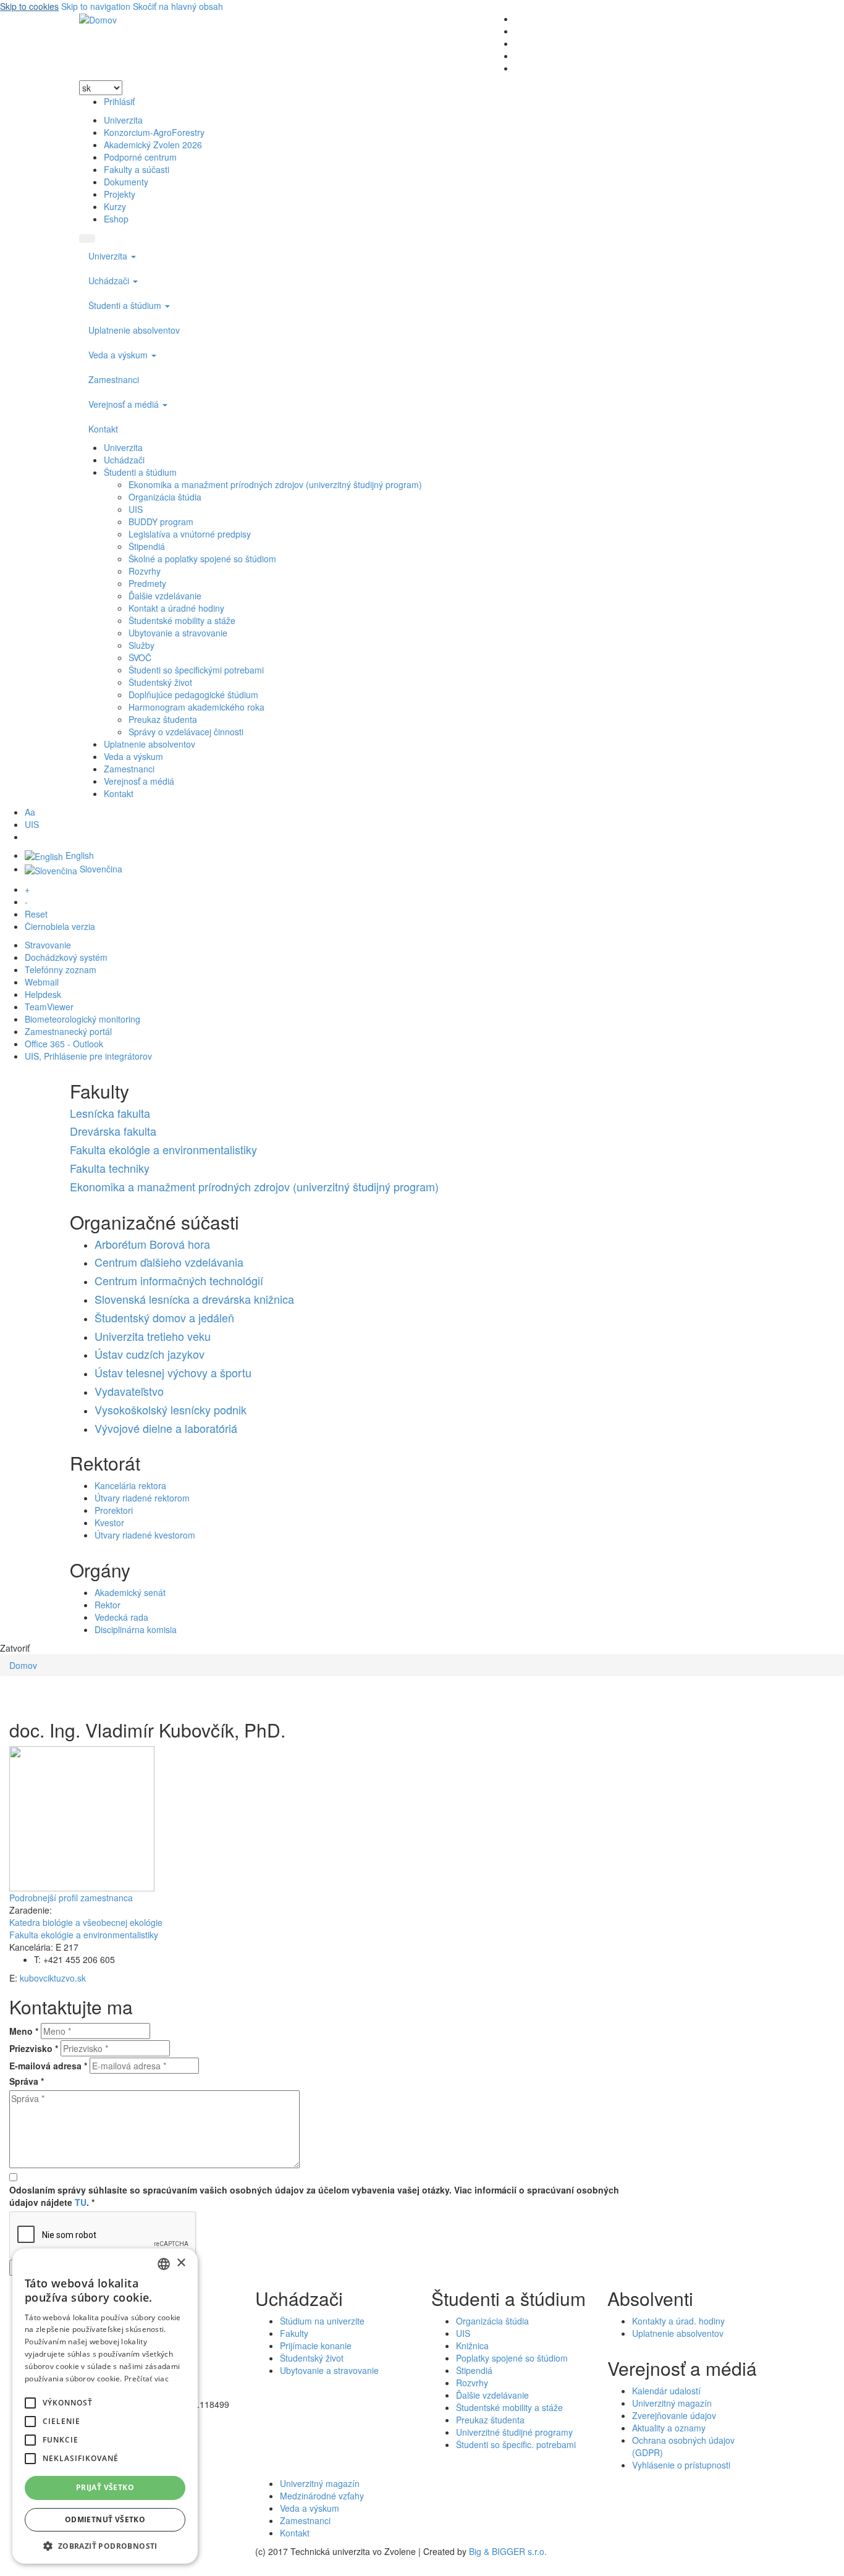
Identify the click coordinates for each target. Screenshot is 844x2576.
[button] (30, 2403)
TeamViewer (49, 1007)
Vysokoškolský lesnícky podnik (171, 1409)
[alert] (105, 2406)
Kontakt (103, 429)
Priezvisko (34, 2048)
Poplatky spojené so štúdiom (512, 2358)
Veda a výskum (119, 355)
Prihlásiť (119, 101)
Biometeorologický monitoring (82, 1019)
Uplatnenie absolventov (134, 330)
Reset (36, 914)
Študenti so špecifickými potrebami (196, 670)
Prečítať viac (146, 2379)
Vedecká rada (121, 1617)
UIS (136, 509)
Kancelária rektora (130, 1485)
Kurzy (115, 206)
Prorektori (114, 1510)
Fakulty (294, 2333)
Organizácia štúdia (165, 497)
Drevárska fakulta (113, 1131)
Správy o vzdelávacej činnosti (186, 732)
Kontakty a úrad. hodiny (678, 2321)
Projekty (120, 194)
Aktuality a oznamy (669, 2428)
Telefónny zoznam (61, 969)
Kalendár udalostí (666, 2391)
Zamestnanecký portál (68, 1031)
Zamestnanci (114, 379)
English (78, 855)
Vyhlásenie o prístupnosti (681, 2465)
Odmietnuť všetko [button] (105, 2519)
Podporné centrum (140, 157)
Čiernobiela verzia (60, 926)
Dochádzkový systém (66, 957)
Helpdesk (43, 994)
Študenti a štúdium (126, 305)
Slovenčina (100, 869)
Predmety (147, 583)
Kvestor (109, 1522)
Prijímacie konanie (316, 2346)
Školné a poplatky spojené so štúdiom (202, 559)
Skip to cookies (29, 6)
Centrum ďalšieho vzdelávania (169, 1262)
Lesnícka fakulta (110, 1113)
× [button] (181, 2263)
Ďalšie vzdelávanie (165, 596)
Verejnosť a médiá (125, 404)
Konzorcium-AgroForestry (154, 132)
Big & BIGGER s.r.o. (508, 2551)
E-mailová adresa (48, 2066)
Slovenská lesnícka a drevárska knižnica (194, 1299)
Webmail (42, 982)
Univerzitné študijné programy (514, 2432)
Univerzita (123, 120)
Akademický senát (130, 1592)
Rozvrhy (145, 571)
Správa (27, 2081)
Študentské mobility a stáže (182, 620)
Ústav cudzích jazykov (150, 1354)
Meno (24, 2031)
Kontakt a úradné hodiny (176, 608)
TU (81, 2202)
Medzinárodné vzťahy (322, 2496)
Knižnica (472, 2346)
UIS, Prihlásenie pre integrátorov (88, 1056)
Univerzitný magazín (672, 2403)
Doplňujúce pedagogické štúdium (193, 695)
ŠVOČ (140, 657)
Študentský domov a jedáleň (164, 1317)
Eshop (116, 219)
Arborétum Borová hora (152, 1244)
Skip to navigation (96, 6)
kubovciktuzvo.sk (53, 1978)
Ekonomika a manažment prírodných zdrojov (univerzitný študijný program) (275, 484)
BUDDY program (161, 522)
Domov (23, 1665)
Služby (141, 645)
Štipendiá (147, 546)
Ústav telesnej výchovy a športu (173, 1372)
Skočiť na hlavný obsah (178, 6)
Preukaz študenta (163, 719)
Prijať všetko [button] (105, 2487)
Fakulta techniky (110, 1168)
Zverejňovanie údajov (674, 2415)
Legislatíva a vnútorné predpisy (190, 534)
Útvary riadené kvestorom (145, 1535)
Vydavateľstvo (129, 1391)
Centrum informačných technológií (179, 1280)
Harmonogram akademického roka (196, 707)
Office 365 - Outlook (64, 1044)
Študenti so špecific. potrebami (516, 2444)
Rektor (108, 1605)
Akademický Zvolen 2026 (153, 145)
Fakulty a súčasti (137, 169)
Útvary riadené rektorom (142, 1498)
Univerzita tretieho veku (153, 1336)
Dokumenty (126, 182)
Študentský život (160, 682)
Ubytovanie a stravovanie (178, 633)
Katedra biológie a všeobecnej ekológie (86, 1922)
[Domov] (98, 19)
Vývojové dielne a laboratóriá (166, 1428)
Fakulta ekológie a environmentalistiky (163, 1149)
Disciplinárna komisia (136, 1629)
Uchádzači (110, 281)
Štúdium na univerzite (322, 2321)
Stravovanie (48, 945)
